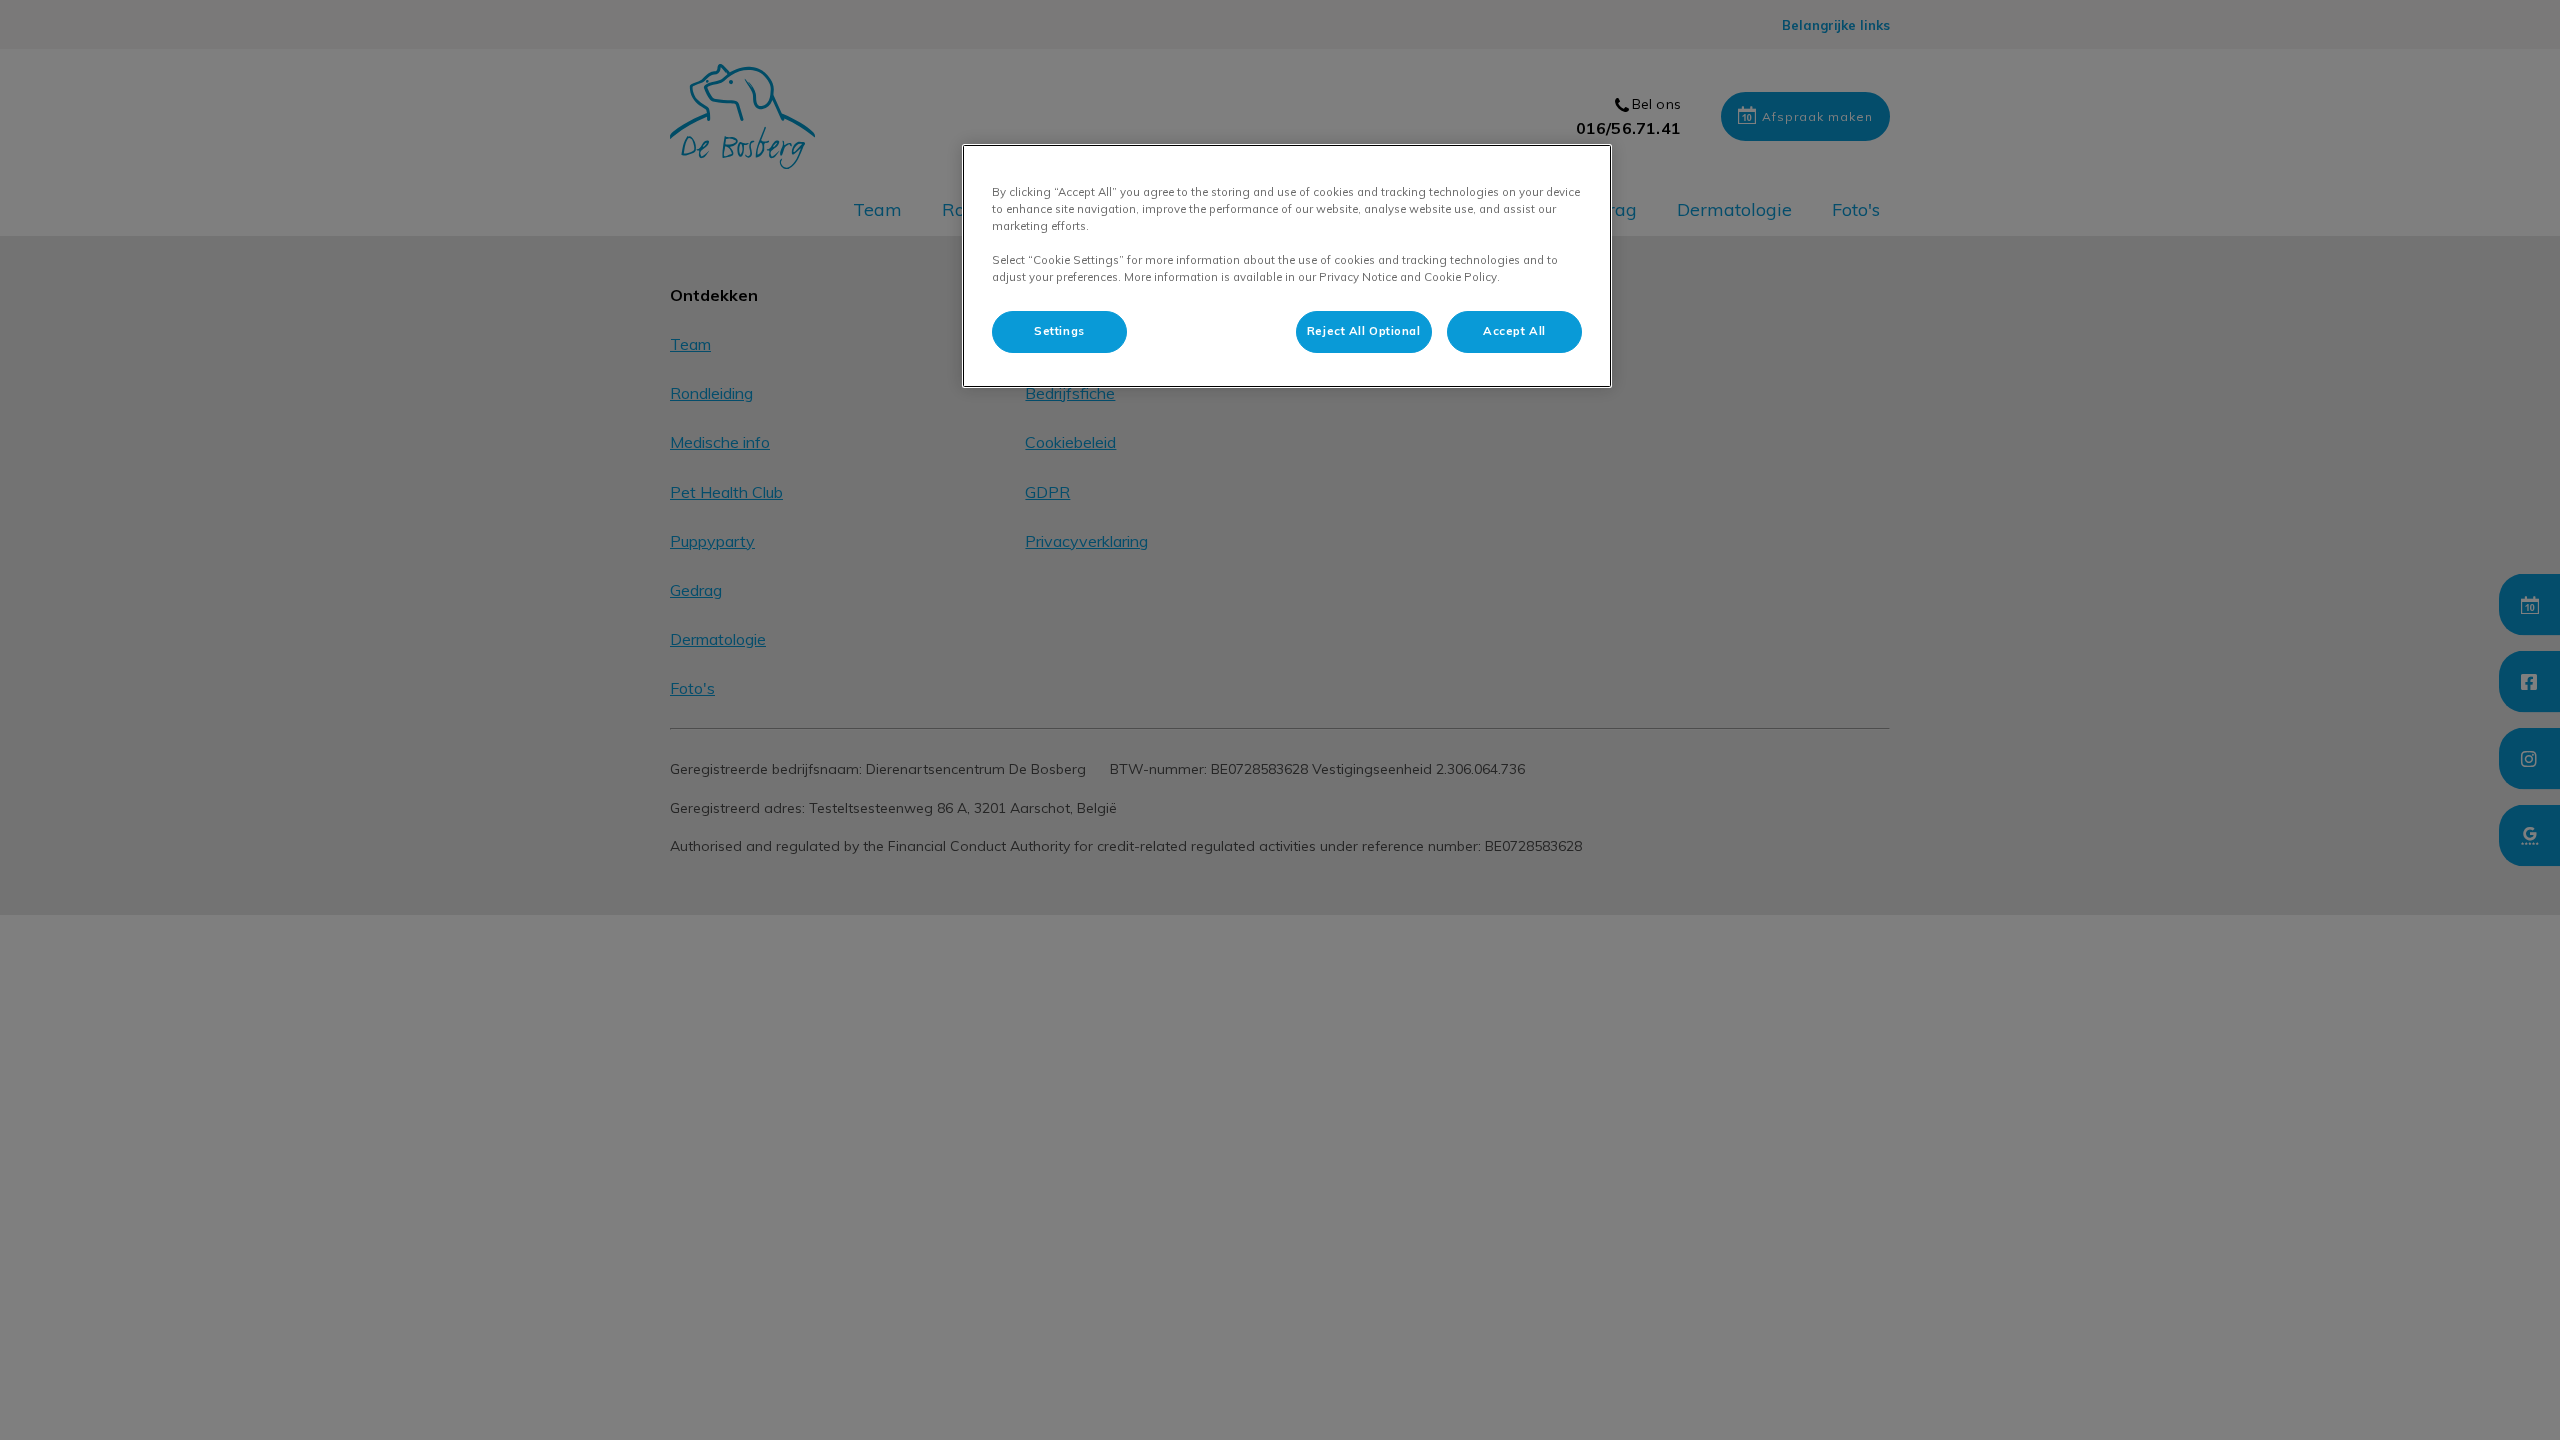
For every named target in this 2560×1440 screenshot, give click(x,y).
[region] (1287, 266)
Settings (1059, 331)
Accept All (1514, 331)
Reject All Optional (1364, 331)
